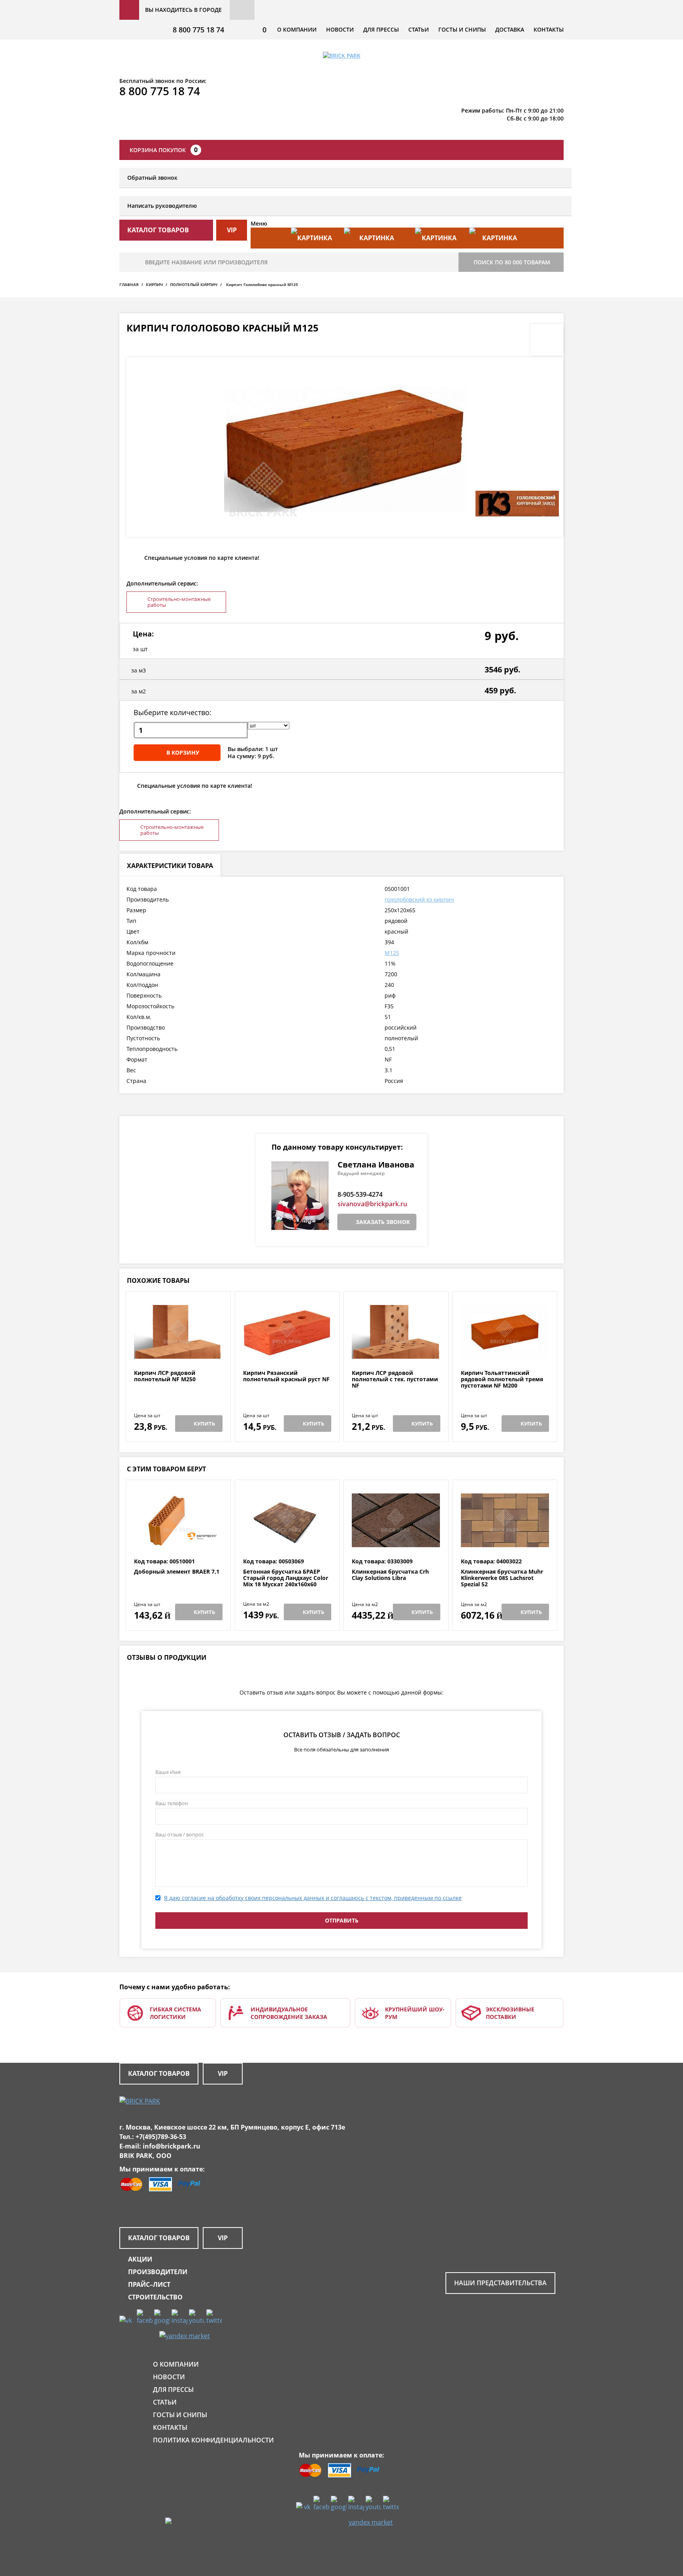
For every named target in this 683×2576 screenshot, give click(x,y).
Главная (129, 284)
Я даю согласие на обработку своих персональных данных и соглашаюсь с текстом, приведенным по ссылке (313, 1898)
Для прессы (381, 29)
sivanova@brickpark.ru (372, 1204)
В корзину (183, 752)
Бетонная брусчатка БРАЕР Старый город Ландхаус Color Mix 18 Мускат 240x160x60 (286, 1578)
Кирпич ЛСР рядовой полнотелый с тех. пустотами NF (395, 1379)
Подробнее (178, 1351)
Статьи (419, 29)
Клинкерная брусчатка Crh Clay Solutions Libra (390, 1575)
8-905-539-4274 (360, 1194)
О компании (297, 29)
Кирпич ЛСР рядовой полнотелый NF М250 (165, 1376)
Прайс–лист (149, 2284)
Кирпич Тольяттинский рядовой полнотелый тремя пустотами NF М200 (502, 1379)
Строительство (155, 2297)
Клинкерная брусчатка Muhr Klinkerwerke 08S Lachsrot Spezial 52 (502, 1578)
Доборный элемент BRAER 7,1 (177, 1572)
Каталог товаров (159, 2073)
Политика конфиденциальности (213, 2440)
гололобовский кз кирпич (419, 899)
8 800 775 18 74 (198, 30)
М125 (392, 953)
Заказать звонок (383, 1222)
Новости (340, 29)
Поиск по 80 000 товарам (512, 262)
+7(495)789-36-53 (161, 2137)
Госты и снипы (462, 29)
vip (232, 230)
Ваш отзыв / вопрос (180, 1834)
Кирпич (154, 284)
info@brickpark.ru (172, 2146)
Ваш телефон (172, 1803)
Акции (140, 2259)
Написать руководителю (162, 206)
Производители (158, 2272)
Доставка (510, 29)
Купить (204, 1424)
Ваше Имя (168, 1772)
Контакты (549, 29)
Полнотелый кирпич (194, 284)
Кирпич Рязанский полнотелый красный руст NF (286, 1376)
